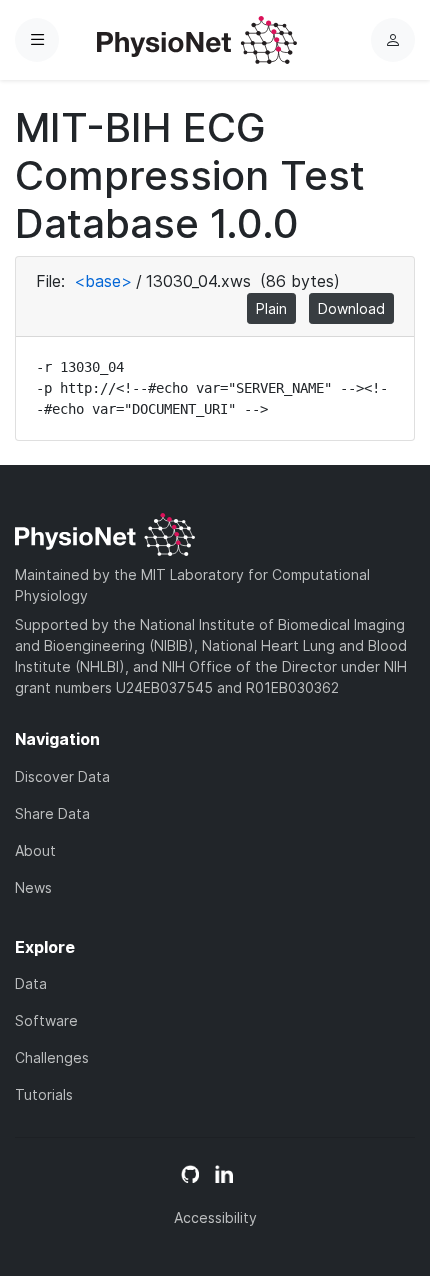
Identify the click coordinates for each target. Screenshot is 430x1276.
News (33, 887)
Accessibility (215, 1217)
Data (31, 983)
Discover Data (62, 776)
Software (46, 1020)
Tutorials (44, 1094)
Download (351, 308)
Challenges (52, 1057)
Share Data (52, 813)
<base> (103, 281)
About (35, 850)
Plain (271, 308)
